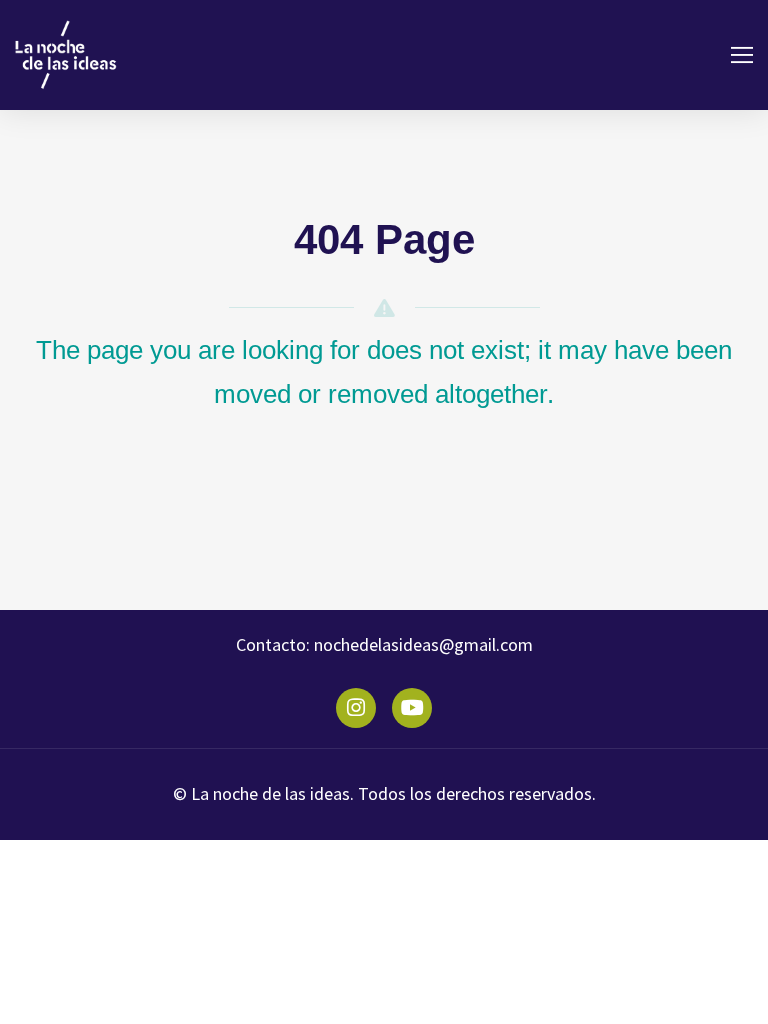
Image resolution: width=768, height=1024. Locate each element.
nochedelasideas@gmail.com (421, 644)
